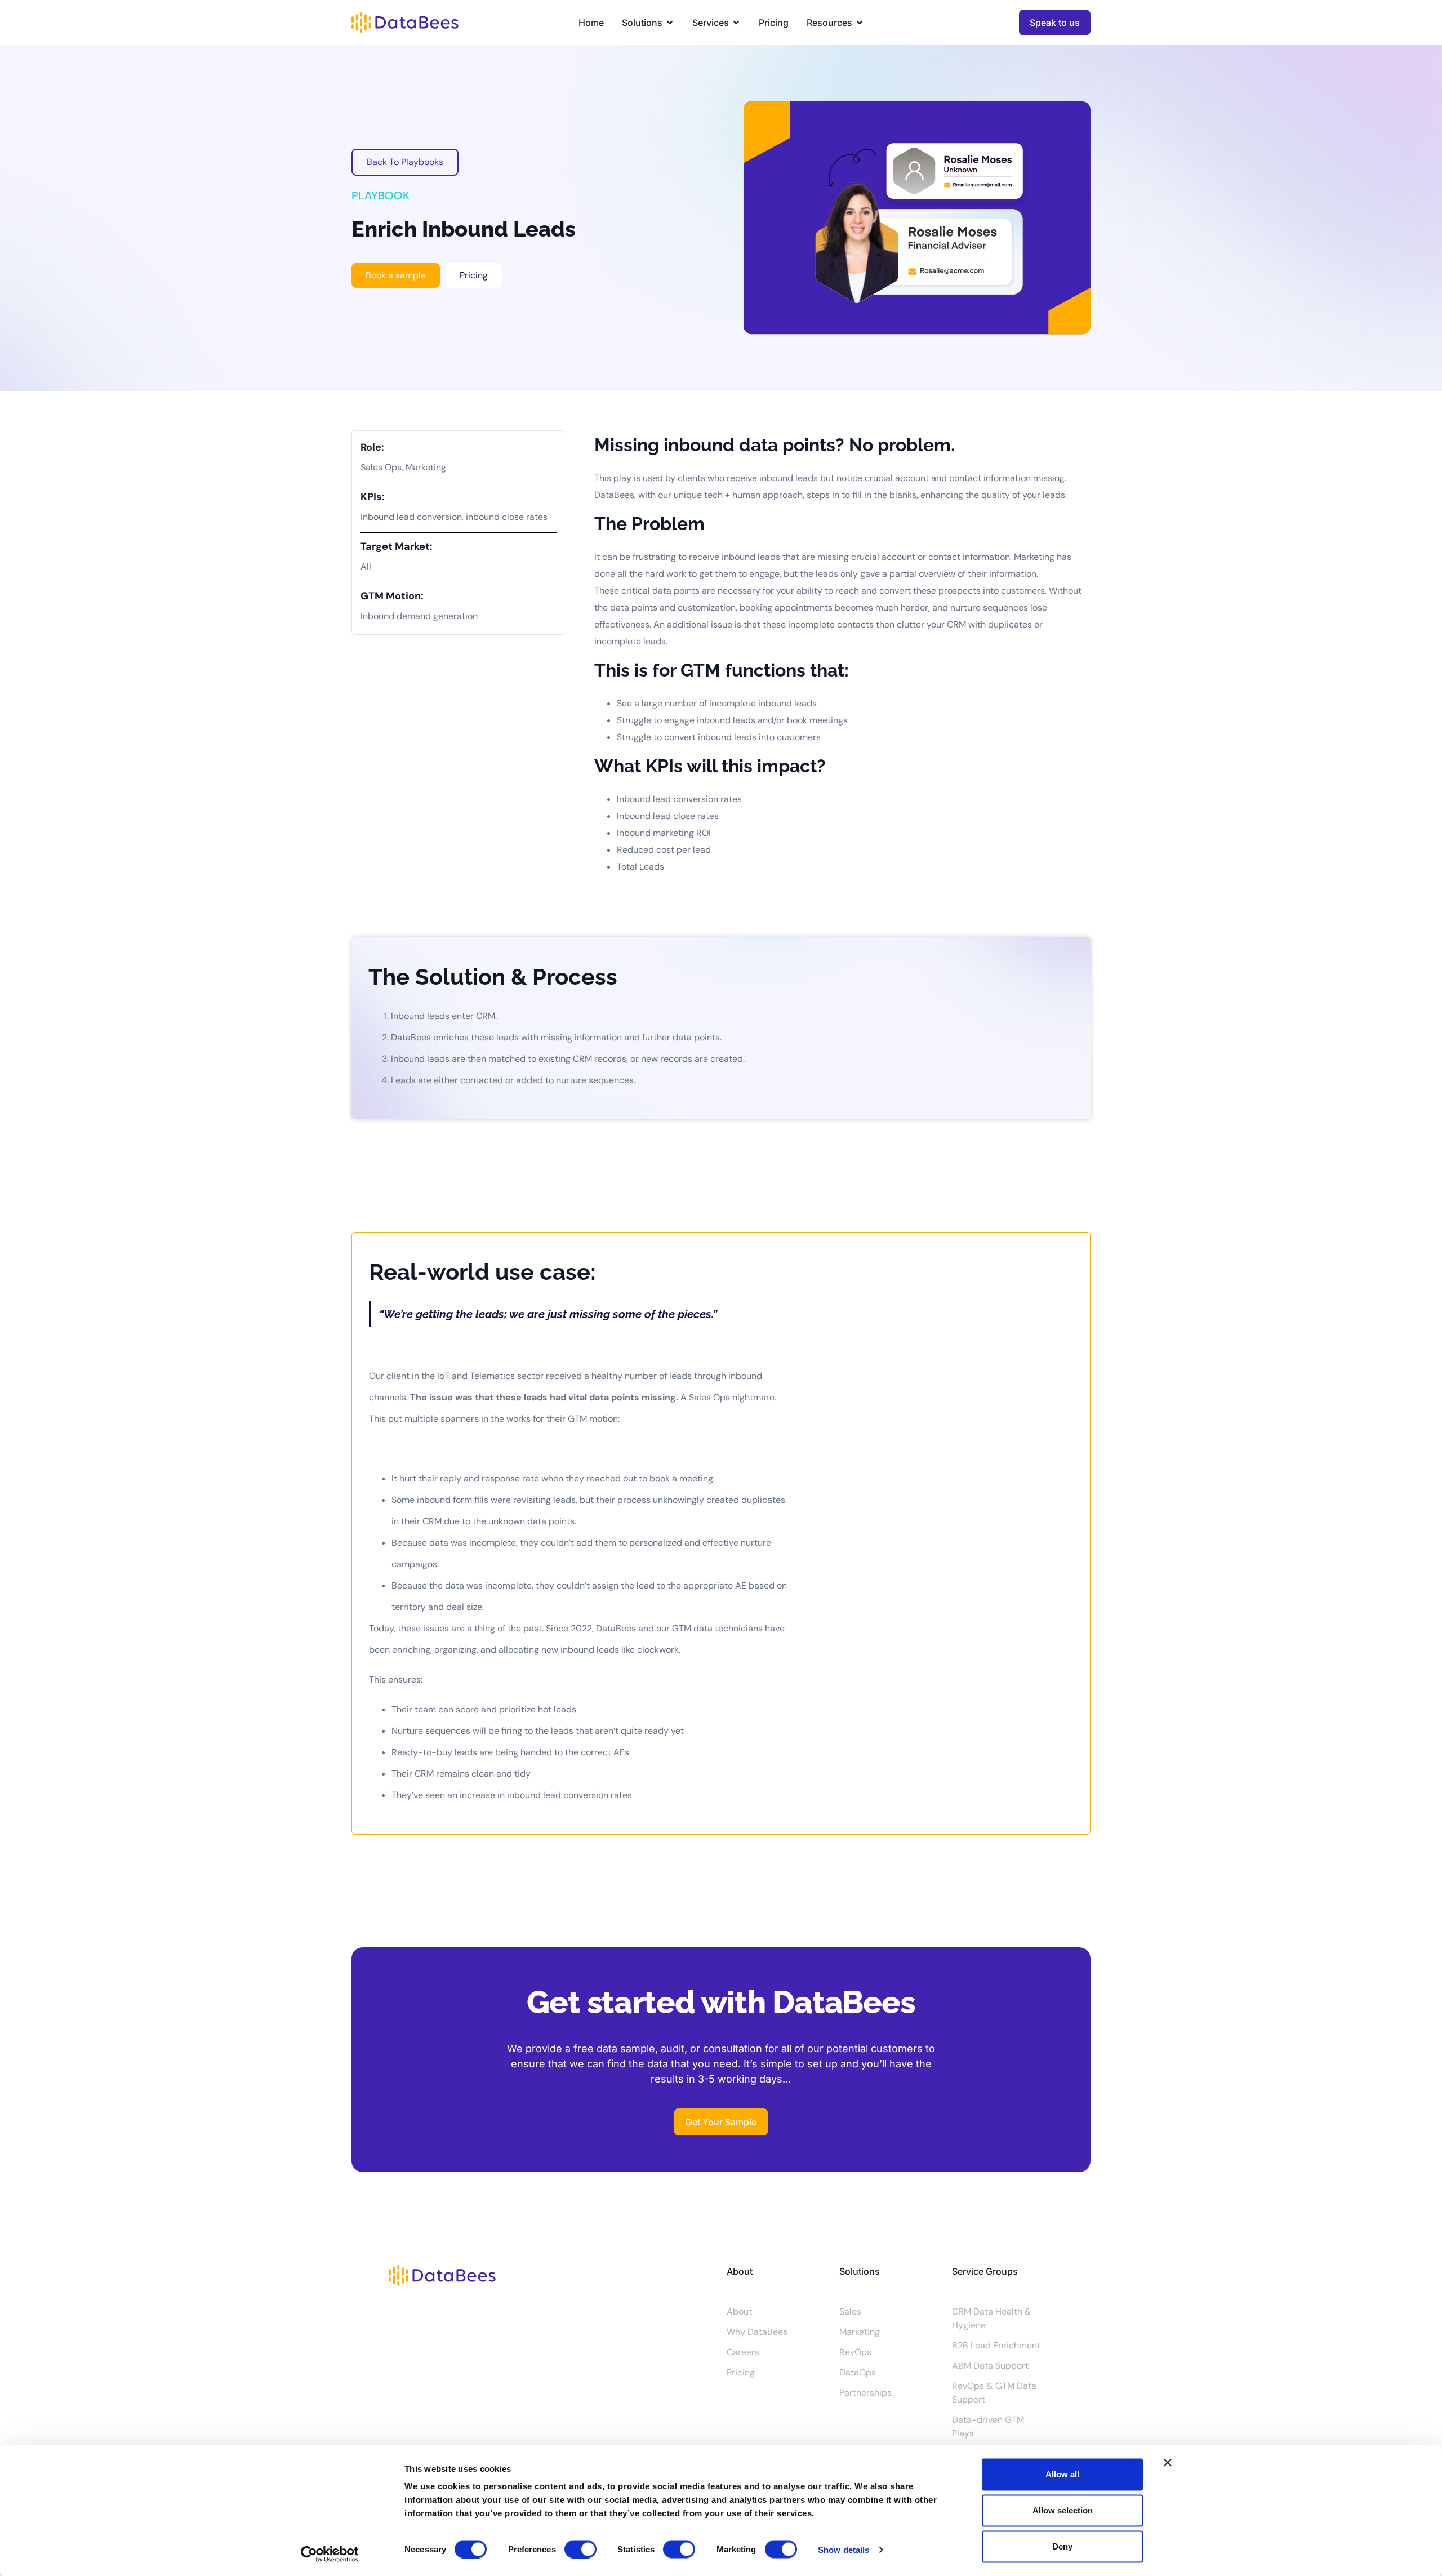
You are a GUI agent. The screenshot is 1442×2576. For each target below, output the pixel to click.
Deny (1062, 2546)
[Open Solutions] (670, 23)
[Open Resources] (860, 23)
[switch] (580, 2549)
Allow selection (1063, 2510)
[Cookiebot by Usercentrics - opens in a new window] (330, 2554)
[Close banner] (1168, 2463)
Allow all (1062, 2474)
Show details (844, 2549)
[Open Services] (736, 23)
